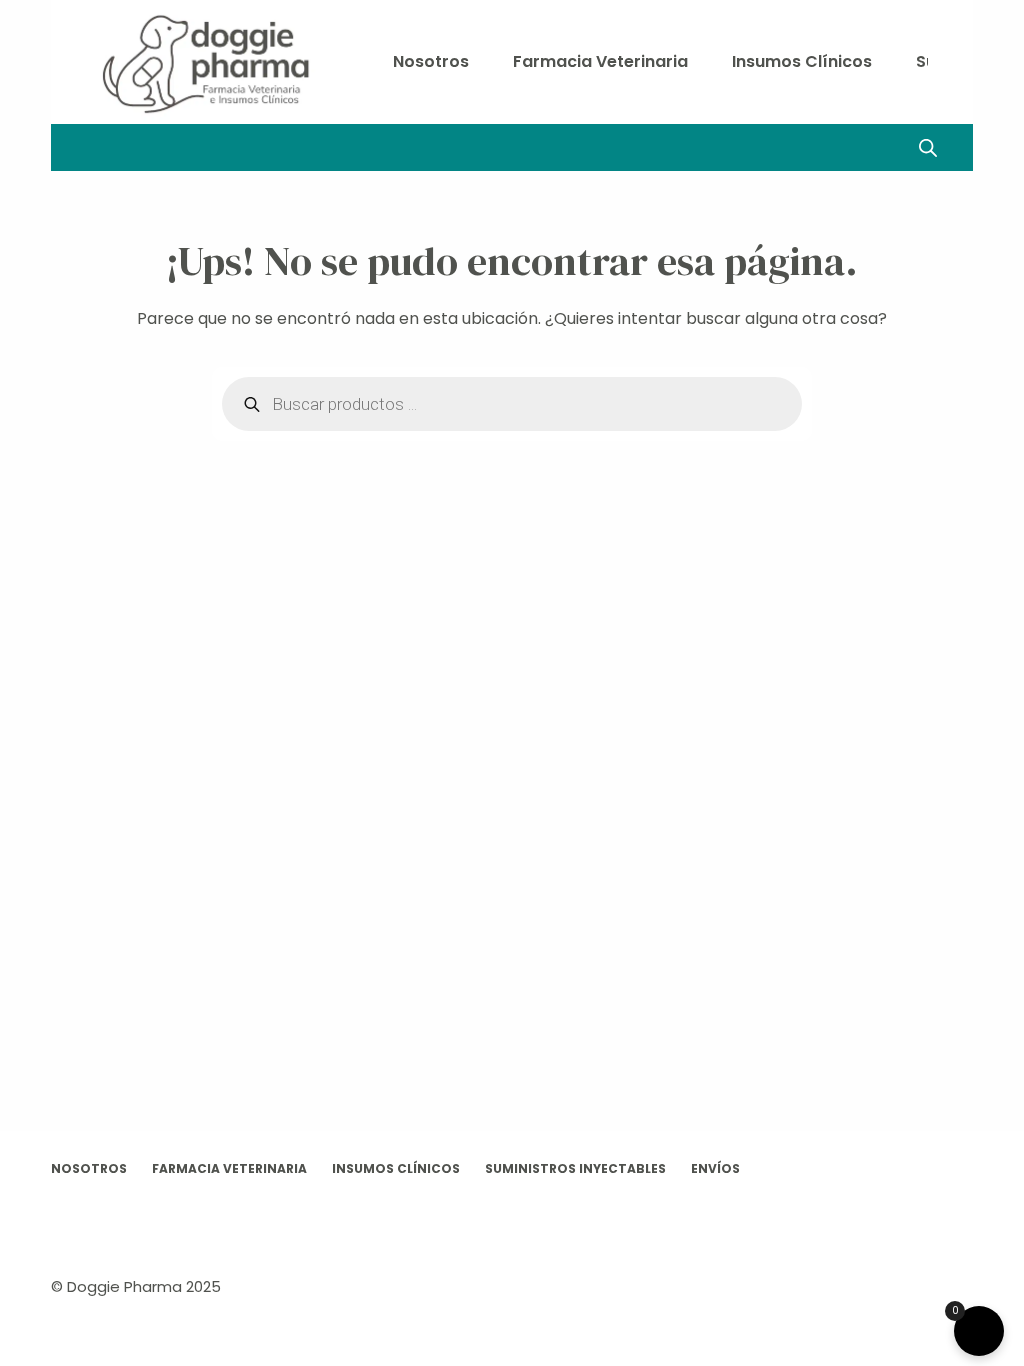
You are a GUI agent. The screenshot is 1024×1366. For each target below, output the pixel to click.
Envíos (715, 1169)
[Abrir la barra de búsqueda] (928, 148)
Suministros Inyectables (575, 1169)
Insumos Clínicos (802, 61)
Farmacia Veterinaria (600, 61)
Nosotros (431, 61)
